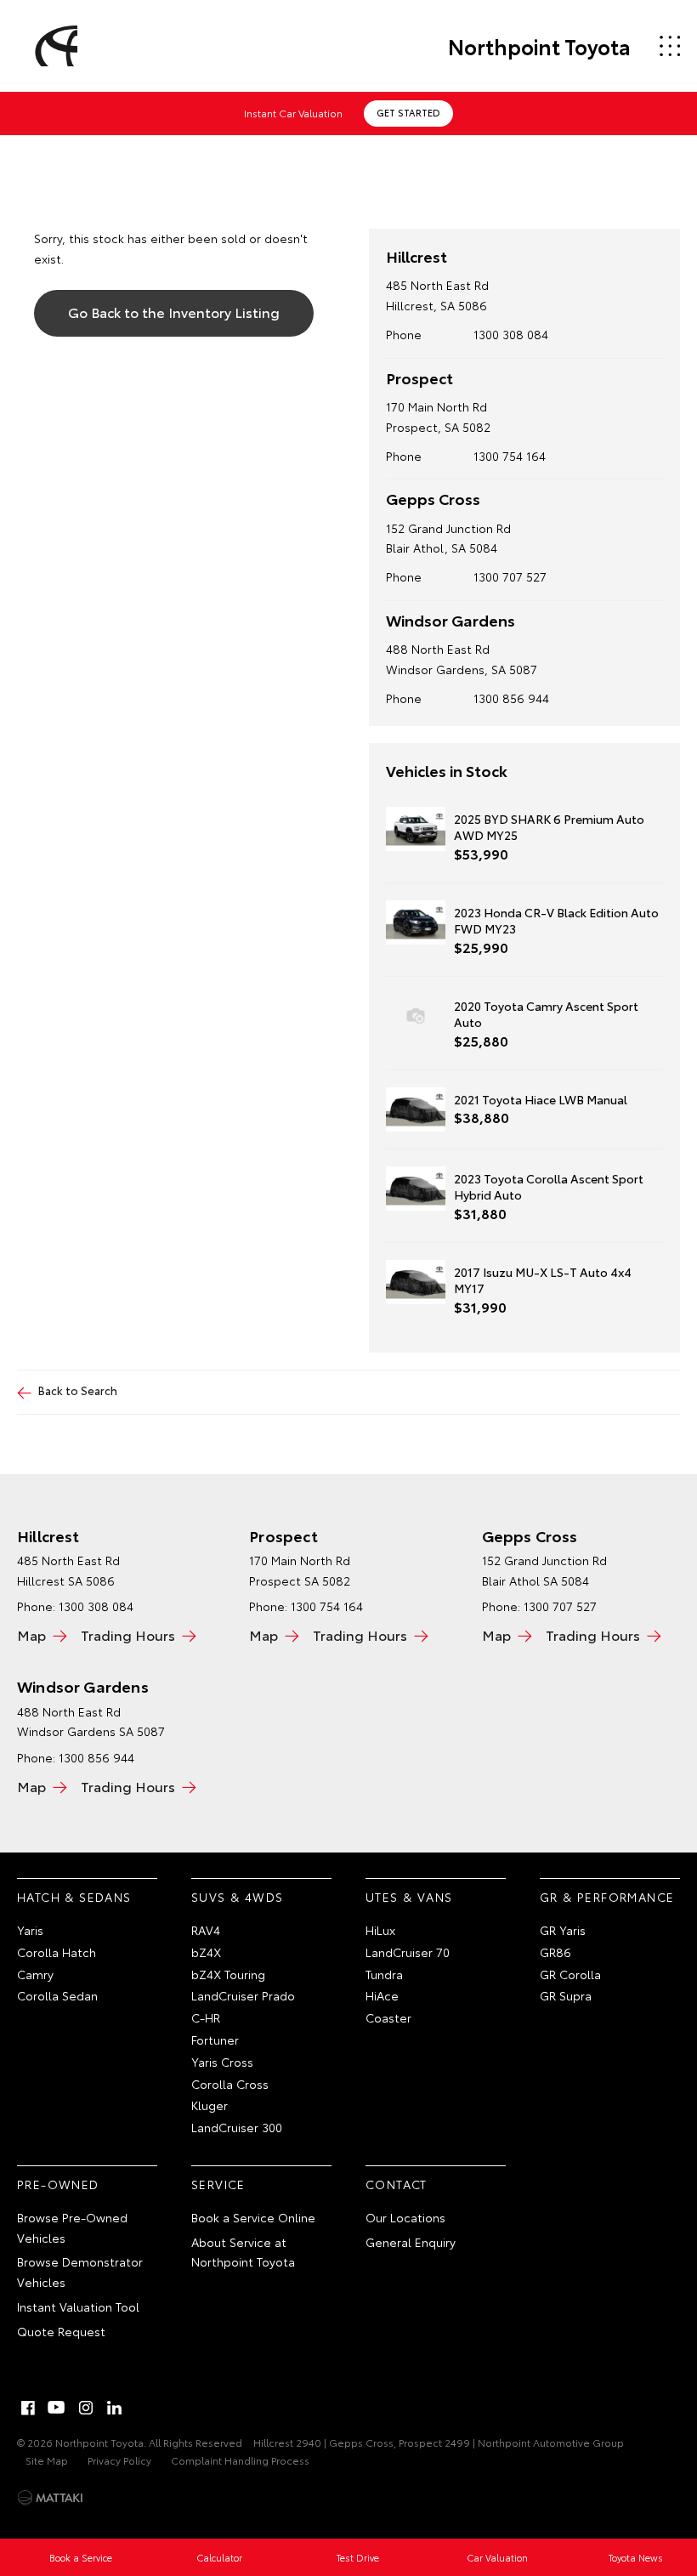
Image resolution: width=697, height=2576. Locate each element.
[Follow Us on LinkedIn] (115, 2408)
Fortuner (215, 2040)
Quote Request (61, 2331)
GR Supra (566, 1995)
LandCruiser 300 (237, 2127)
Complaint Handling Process (240, 2460)
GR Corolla (570, 1974)
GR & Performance (607, 1897)
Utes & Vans (409, 1897)
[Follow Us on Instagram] (86, 2408)
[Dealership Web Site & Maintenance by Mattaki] (50, 2498)
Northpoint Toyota (539, 46)
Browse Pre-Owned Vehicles (72, 2227)
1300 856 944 (511, 698)
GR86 (555, 1952)
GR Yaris (563, 1930)
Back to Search (78, 1390)
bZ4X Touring (228, 1974)
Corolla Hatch (57, 1952)
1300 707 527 (510, 576)
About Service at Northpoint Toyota (243, 2252)
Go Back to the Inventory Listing (174, 312)
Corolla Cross (230, 2084)
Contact (397, 2184)
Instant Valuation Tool (78, 2306)
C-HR (206, 2017)
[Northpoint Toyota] (54, 46)
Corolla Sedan (57, 1995)
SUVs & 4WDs (237, 1897)
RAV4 (206, 1930)
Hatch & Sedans (74, 1897)
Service (218, 2184)
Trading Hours (128, 1634)
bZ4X (206, 1952)
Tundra (384, 1974)
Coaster (388, 2017)
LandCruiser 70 (408, 1952)
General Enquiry (411, 2242)
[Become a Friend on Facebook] (28, 2408)
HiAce (382, 1995)
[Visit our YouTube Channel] (57, 2408)
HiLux (380, 1930)
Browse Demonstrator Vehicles (80, 2272)
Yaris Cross (222, 2062)
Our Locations (405, 2217)
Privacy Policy (119, 2460)
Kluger (210, 2105)
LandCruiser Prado (243, 1995)
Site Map (47, 2460)
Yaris (30, 1930)
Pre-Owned (58, 2184)
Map (31, 1634)
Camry (35, 1974)
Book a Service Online (253, 2217)
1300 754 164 (510, 456)
